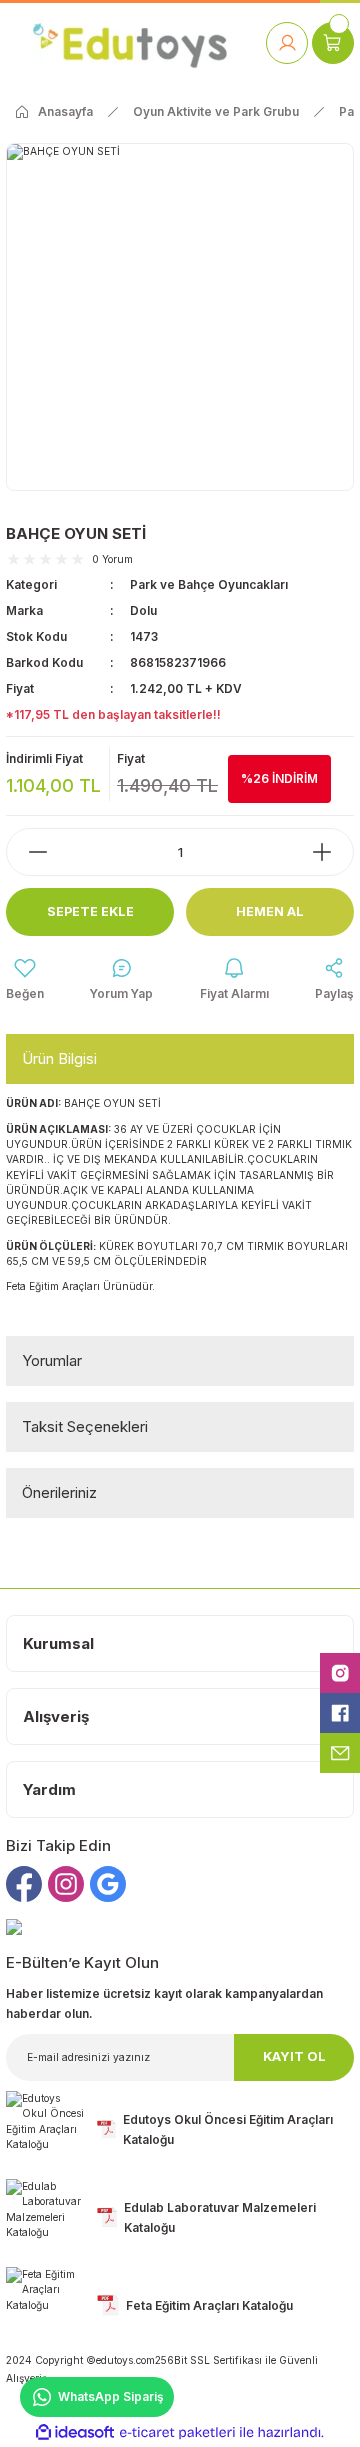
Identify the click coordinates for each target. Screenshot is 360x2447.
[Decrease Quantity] (28, 852)
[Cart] (333, 43)
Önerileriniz (59, 1492)
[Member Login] (287, 43)
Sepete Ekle (90, 911)
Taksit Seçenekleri (85, 1426)
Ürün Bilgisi (59, 1058)
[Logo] (129, 42)
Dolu (143, 610)
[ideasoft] (75, 2433)
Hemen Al (270, 911)
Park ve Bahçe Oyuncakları (209, 584)
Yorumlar (52, 1360)
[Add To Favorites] (25, 980)
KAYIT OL (294, 2056)
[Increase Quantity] (332, 852)
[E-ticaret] (177, 2432)
